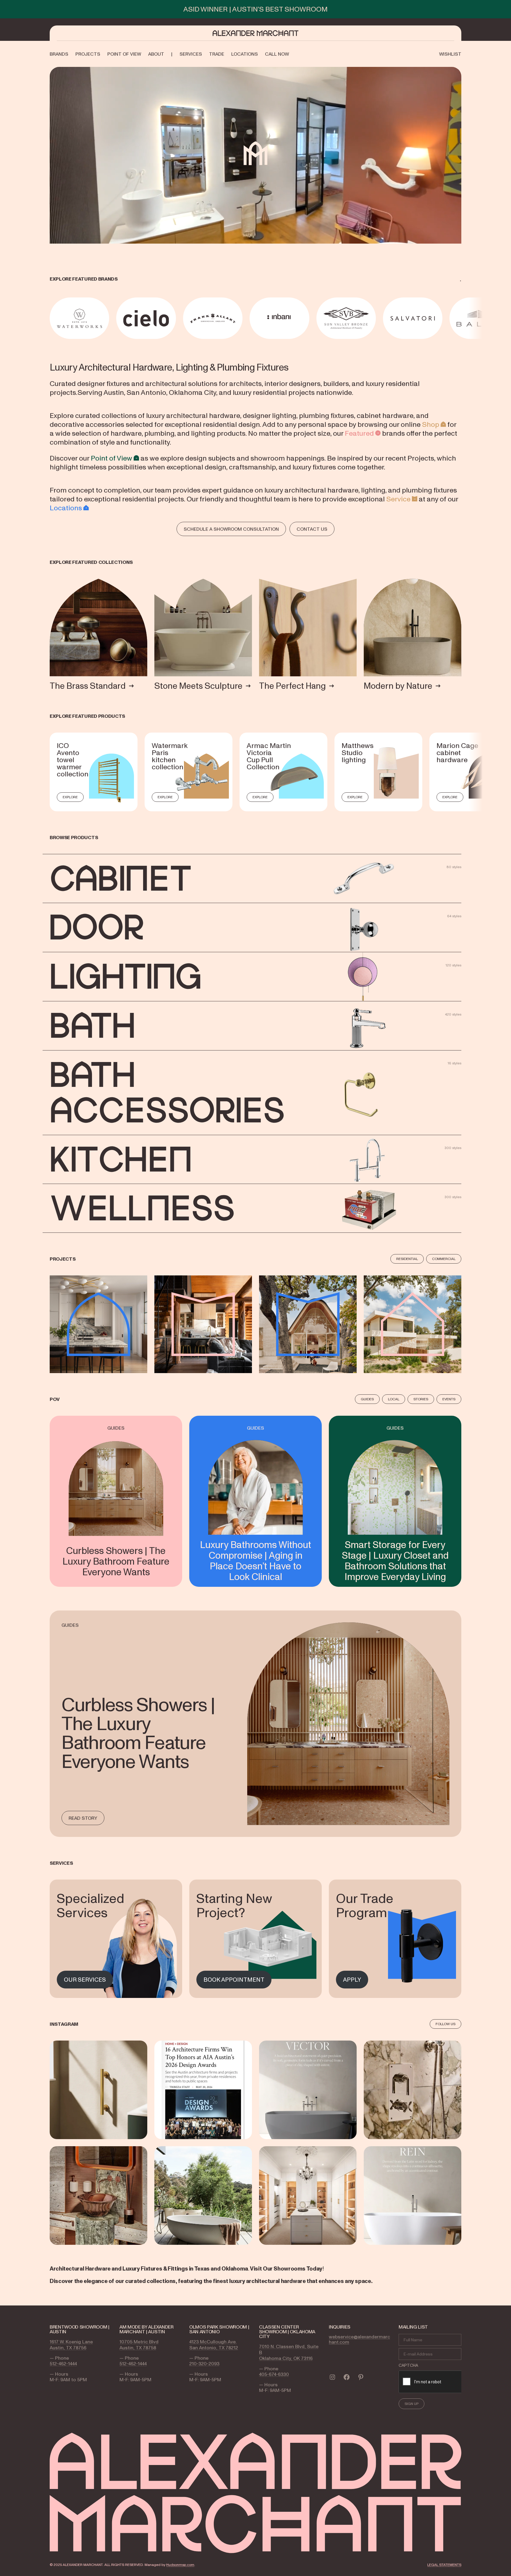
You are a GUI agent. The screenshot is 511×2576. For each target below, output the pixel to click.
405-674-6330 (274, 2374)
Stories (421, 1399)
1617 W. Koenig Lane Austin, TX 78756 (71, 2345)
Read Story (83, 1818)
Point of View (111, 458)
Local (394, 1399)
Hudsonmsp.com (180, 2565)
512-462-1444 (63, 2363)
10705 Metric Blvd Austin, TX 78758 (139, 2345)
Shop (431, 424)
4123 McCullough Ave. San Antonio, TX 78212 (214, 2345)
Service (398, 499)
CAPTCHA (408, 2365)
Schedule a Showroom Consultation (231, 529)
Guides (367, 1399)
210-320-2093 (204, 2363)
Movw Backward (51, 318)
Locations (66, 508)
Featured (359, 433)
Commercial (444, 1259)
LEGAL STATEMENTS (444, 2565)
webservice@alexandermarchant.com (359, 2339)
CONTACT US (312, 529)
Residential (407, 1259)
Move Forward (462, 318)
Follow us (445, 2024)
